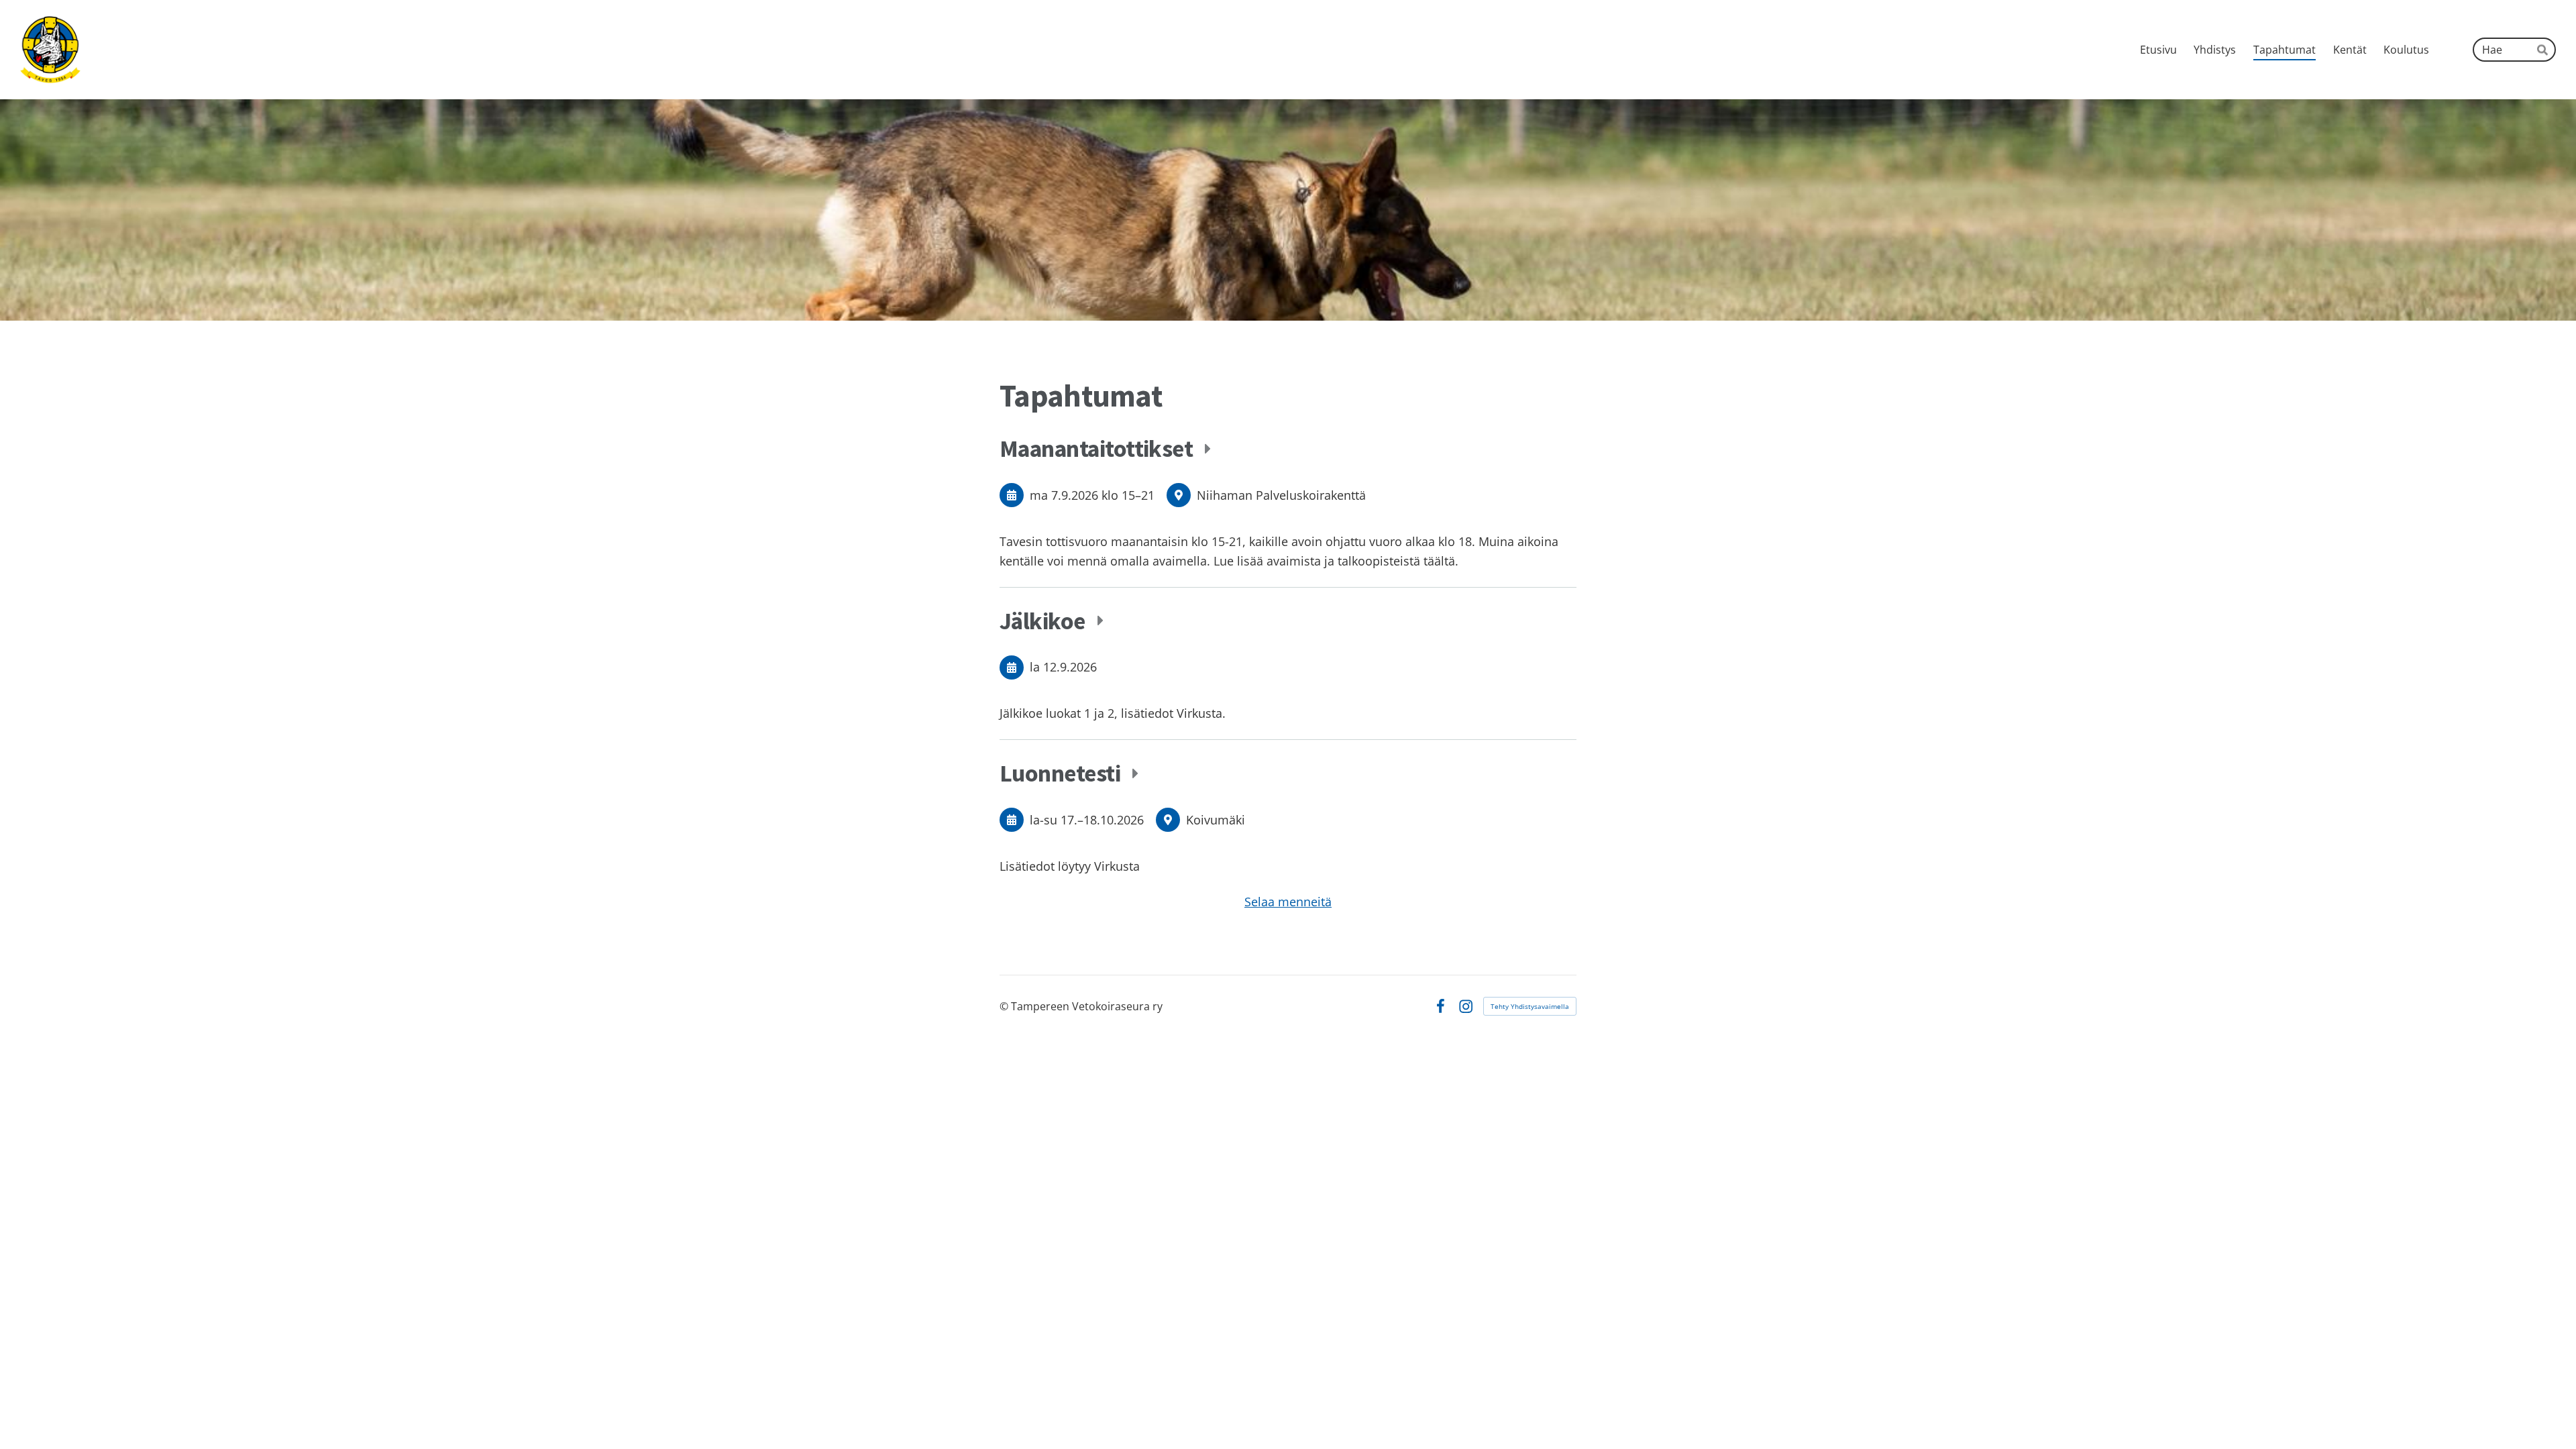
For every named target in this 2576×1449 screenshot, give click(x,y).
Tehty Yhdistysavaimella (1530, 1006)
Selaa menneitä (1288, 902)
